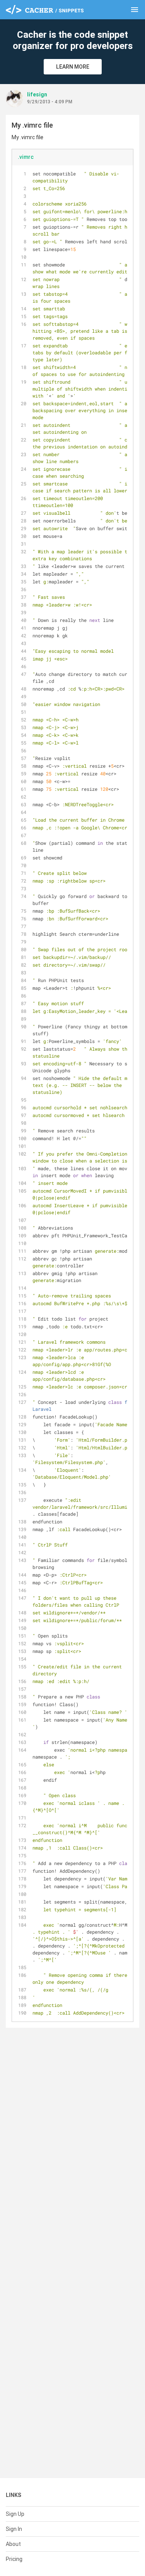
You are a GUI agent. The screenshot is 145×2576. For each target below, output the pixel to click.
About (13, 2544)
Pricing (14, 2559)
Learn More (73, 67)
